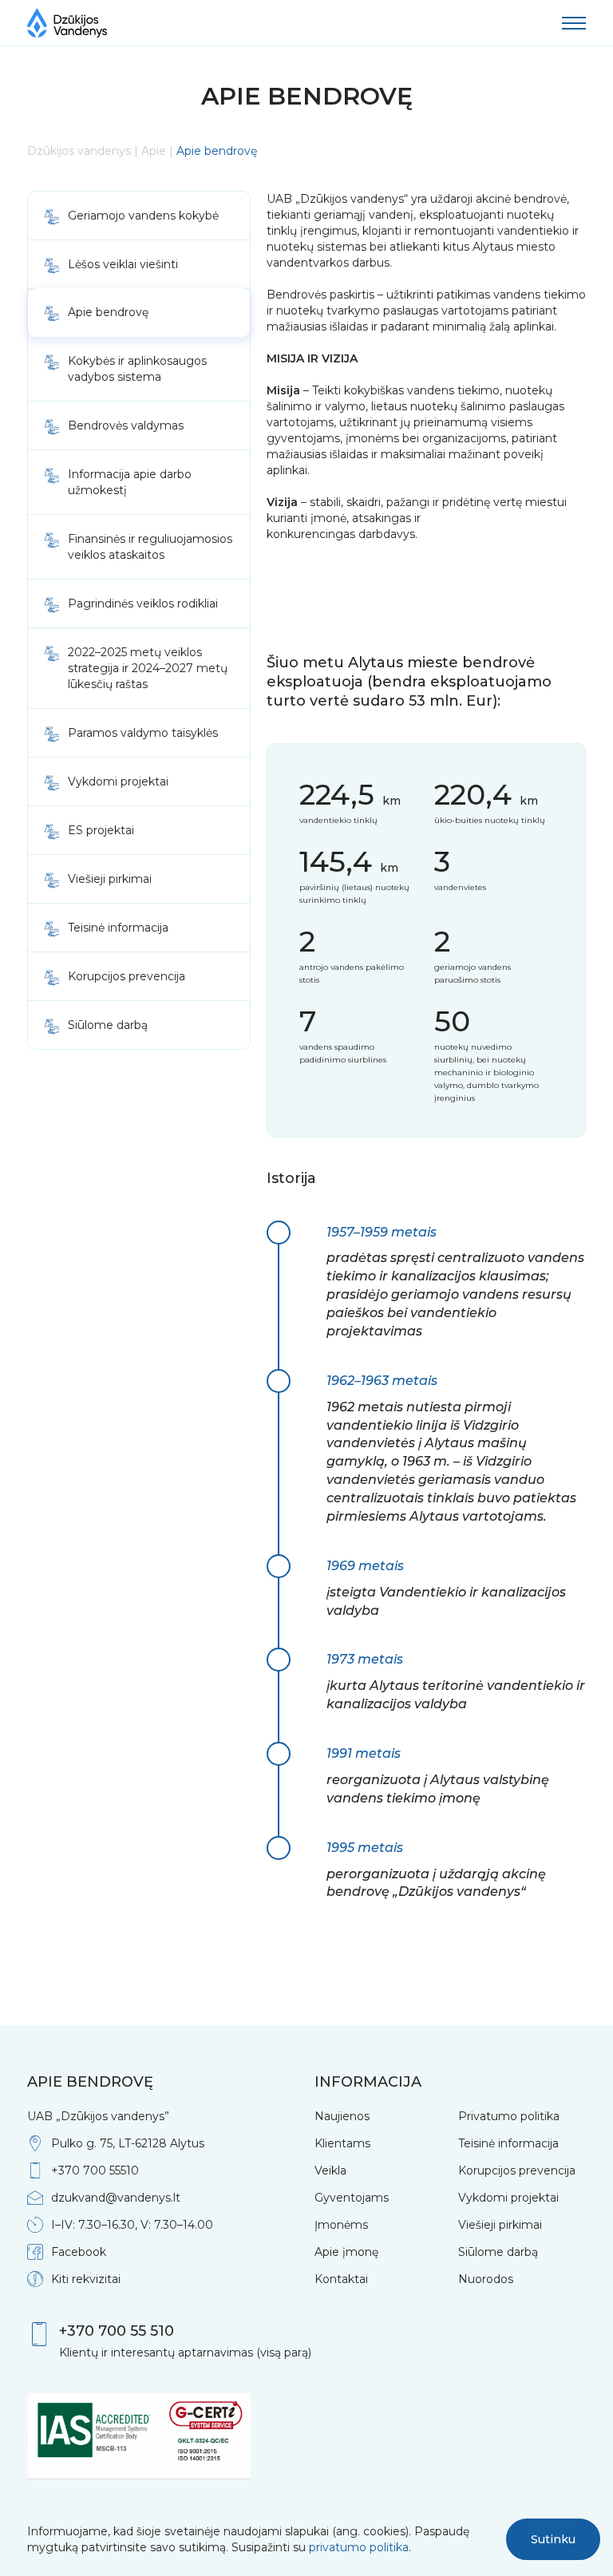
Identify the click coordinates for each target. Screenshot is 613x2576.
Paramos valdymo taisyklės (143, 733)
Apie (154, 151)
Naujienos (342, 2116)
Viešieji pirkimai (110, 879)
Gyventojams (352, 2198)
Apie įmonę (346, 2252)
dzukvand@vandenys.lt (116, 2198)
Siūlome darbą (108, 1025)
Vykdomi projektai (118, 782)
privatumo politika (359, 2547)
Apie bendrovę (108, 312)
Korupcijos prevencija (127, 976)
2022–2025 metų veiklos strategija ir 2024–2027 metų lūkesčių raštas (148, 668)
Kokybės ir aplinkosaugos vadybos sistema (137, 369)
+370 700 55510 (95, 2170)
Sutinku (553, 2539)
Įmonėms (341, 2225)
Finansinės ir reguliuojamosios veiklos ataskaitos (150, 547)
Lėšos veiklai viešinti (123, 264)
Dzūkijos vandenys (79, 151)
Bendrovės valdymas (126, 425)
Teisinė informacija (118, 928)
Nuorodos (486, 2279)
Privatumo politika (509, 2116)
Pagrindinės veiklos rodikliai (143, 603)
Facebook (79, 2252)
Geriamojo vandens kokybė (143, 216)
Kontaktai (341, 2279)
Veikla (330, 2170)
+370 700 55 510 (117, 2331)
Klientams (342, 2143)
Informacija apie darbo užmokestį (130, 482)
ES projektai (101, 830)
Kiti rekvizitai (86, 2279)
